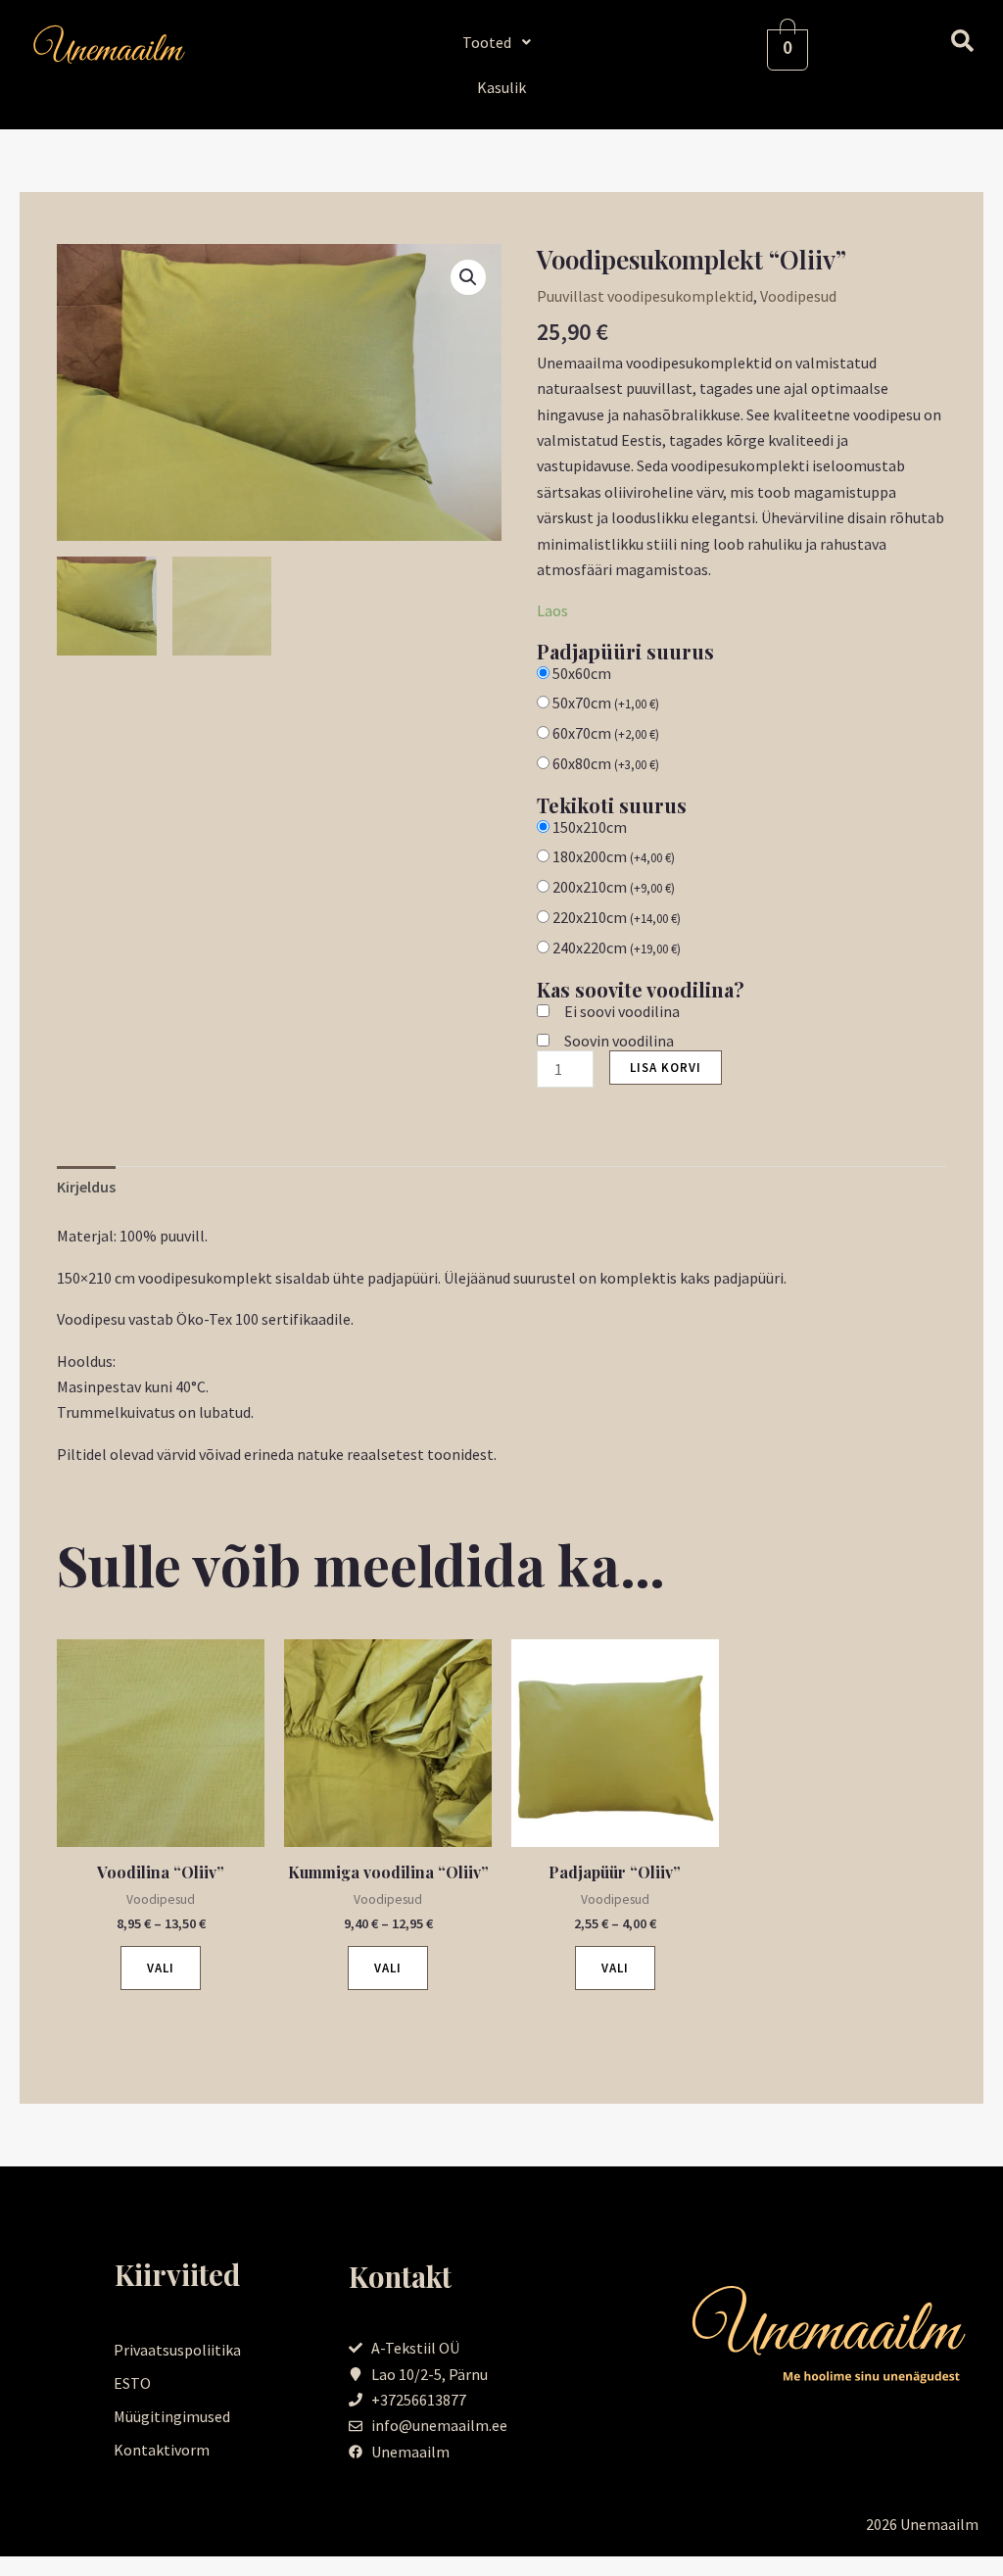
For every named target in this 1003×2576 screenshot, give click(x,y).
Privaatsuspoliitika (177, 2350)
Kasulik (501, 87)
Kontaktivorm (162, 2450)
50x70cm (606, 703)
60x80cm (606, 763)
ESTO (132, 2383)
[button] (502, 42)
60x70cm (606, 733)
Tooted (487, 42)
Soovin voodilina (619, 1041)
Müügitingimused (172, 2416)
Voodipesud (798, 296)
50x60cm (582, 673)
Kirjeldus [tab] (86, 1187)
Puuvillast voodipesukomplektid (645, 296)
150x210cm (590, 827)
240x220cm (617, 948)
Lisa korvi (666, 1068)
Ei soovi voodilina (622, 1011)
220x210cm (617, 917)
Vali (161, 1968)
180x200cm (614, 856)
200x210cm (614, 887)
